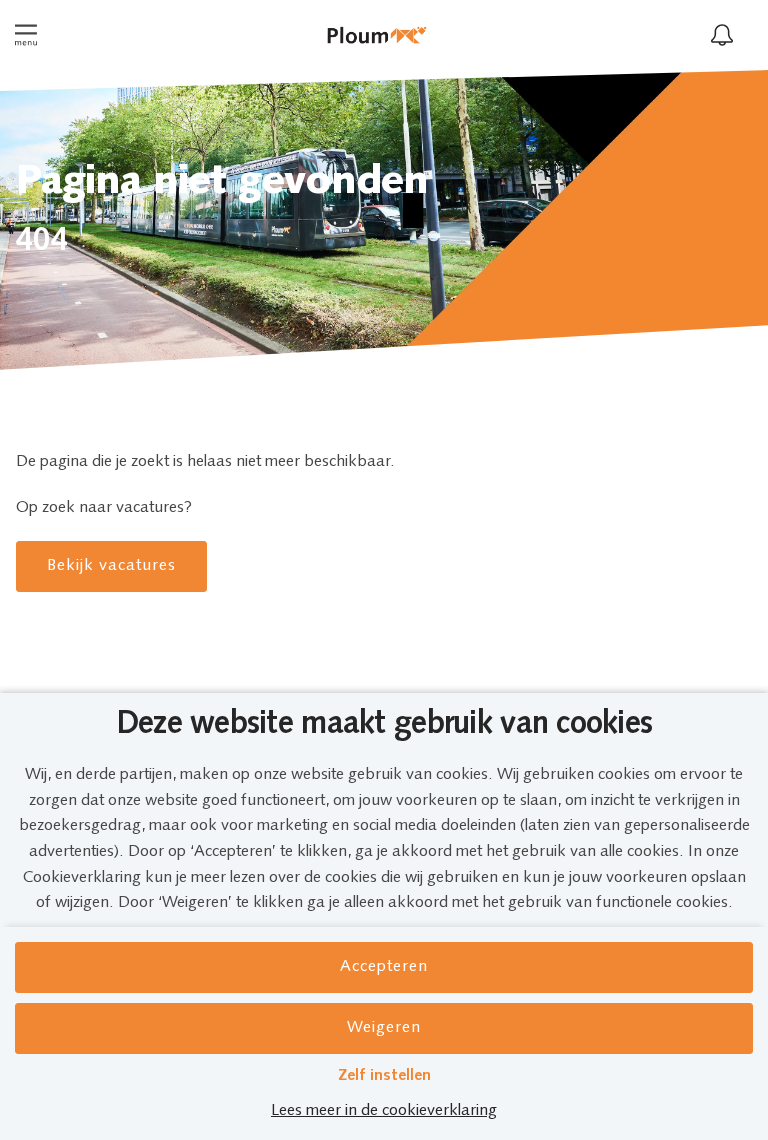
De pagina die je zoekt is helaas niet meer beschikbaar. (205, 462)
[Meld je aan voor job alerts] (722, 35)
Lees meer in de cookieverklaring (384, 1111)
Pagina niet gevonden (222, 183)
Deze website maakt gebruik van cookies (384, 725)
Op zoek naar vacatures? (104, 508)
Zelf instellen (384, 1076)
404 (42, 242)
